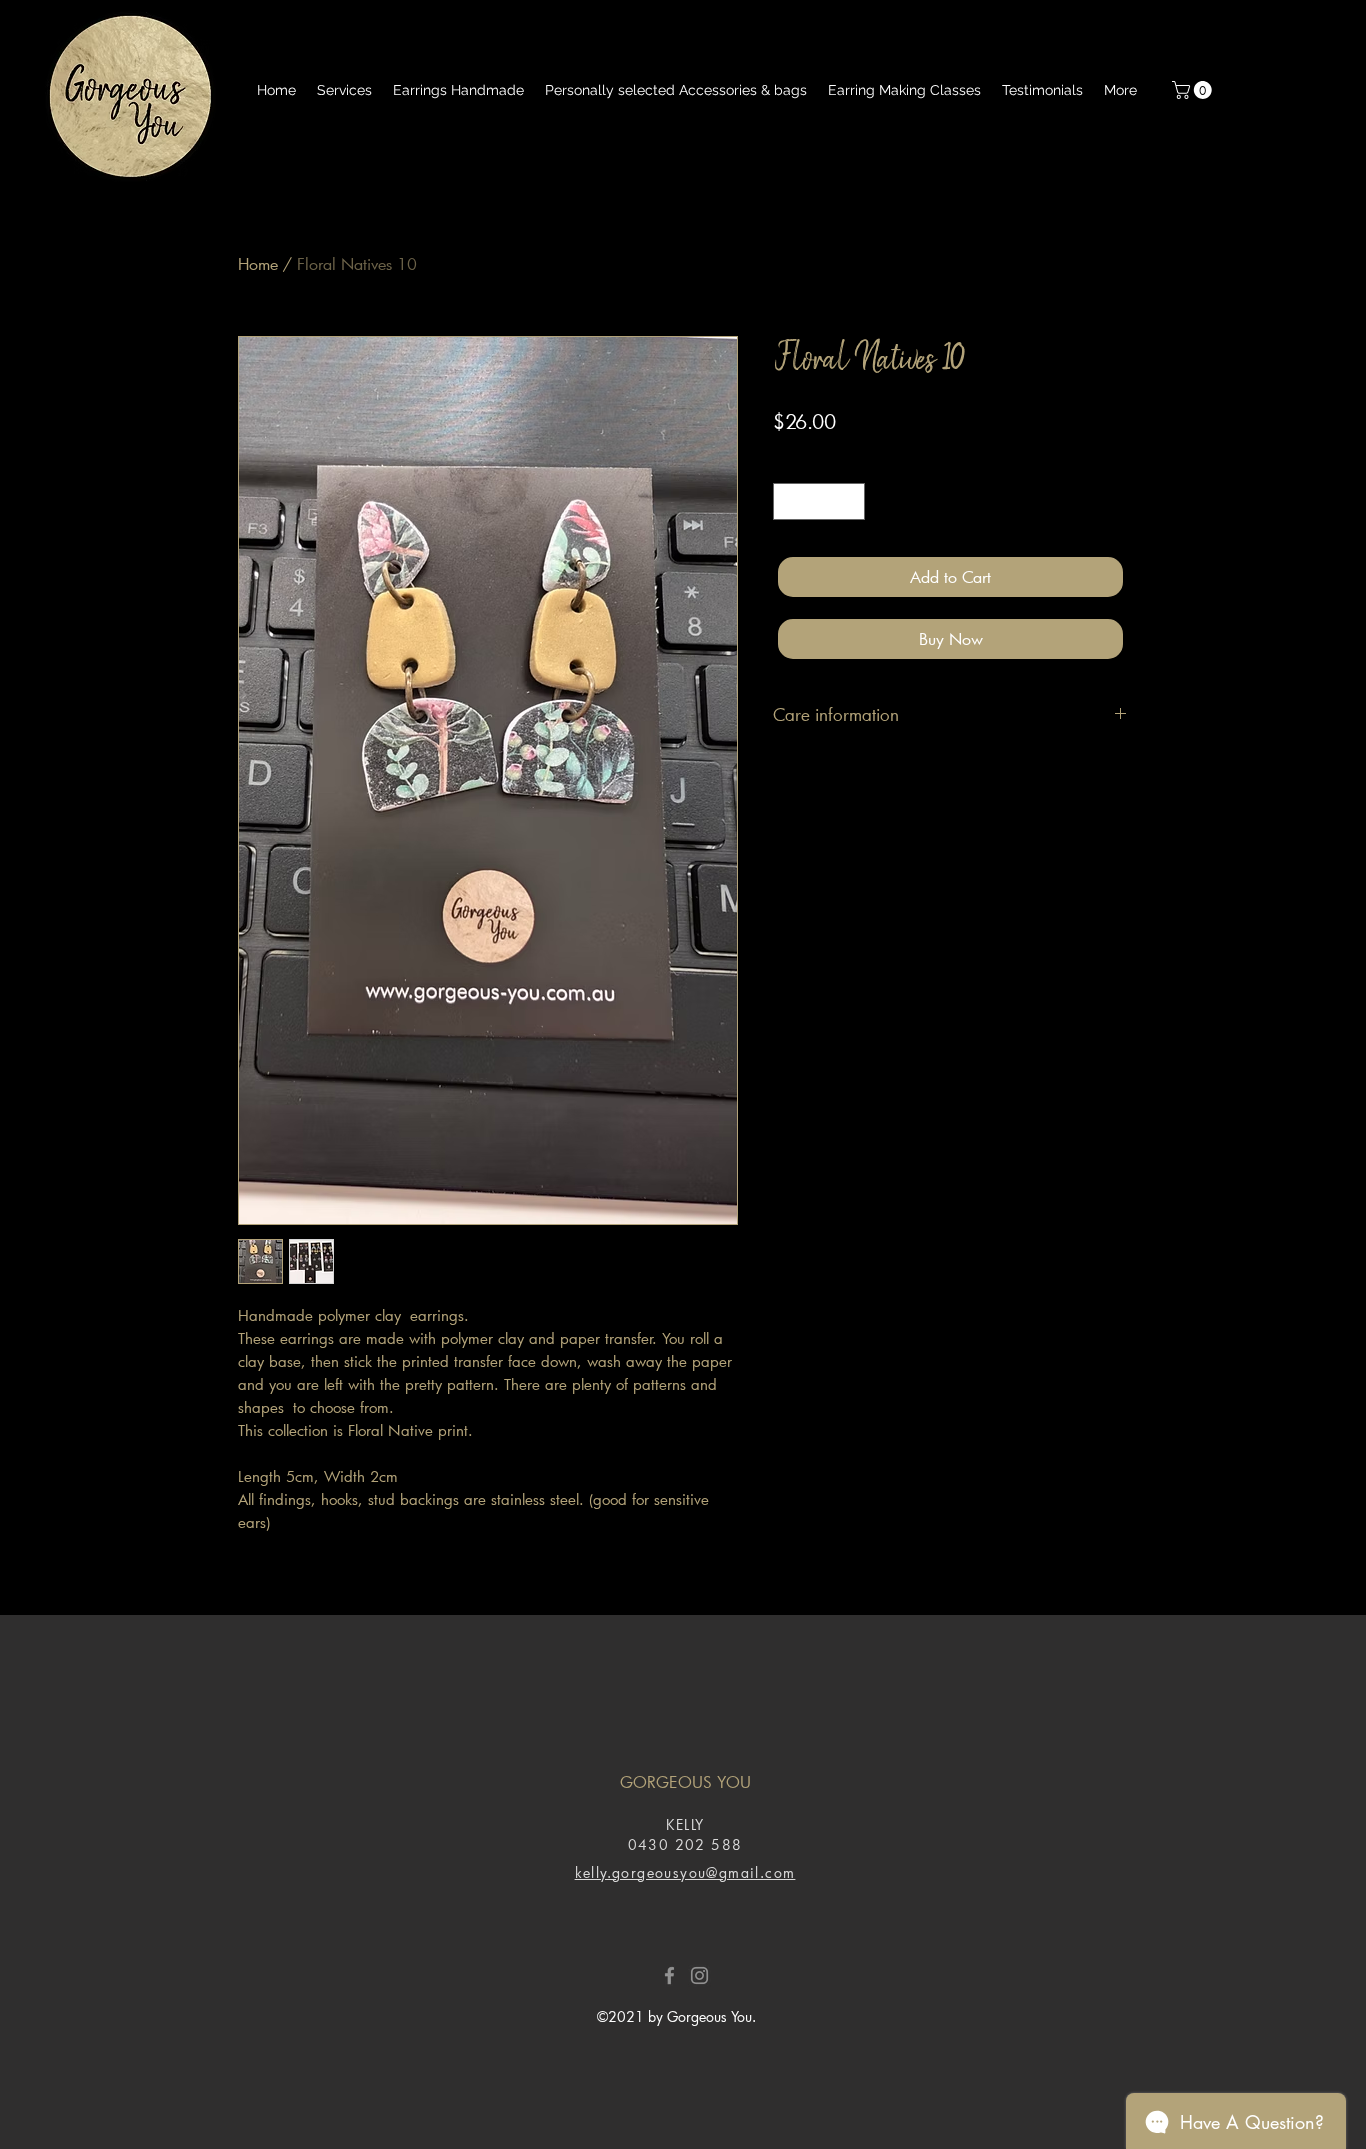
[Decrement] (788, 501)
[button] (1194, 90)
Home (258, 263)
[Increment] (849, 501)
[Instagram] (699, 1975)
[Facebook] (669, 1975)
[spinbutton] (819, 501)
